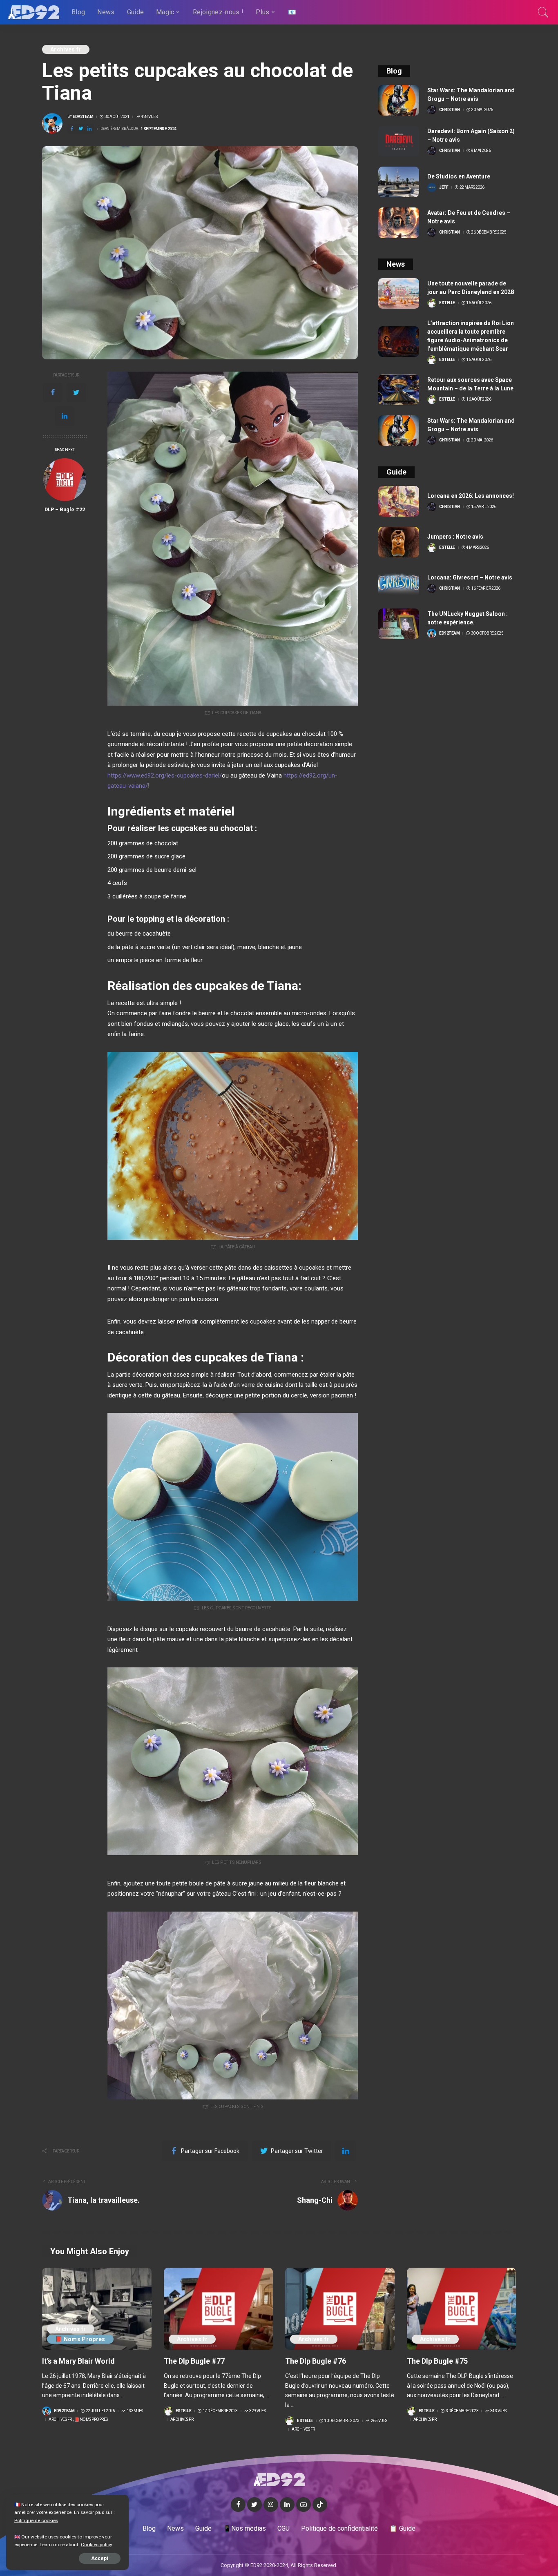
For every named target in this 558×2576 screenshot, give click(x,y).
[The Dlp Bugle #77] (219, 2309)
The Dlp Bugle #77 (194, 2361)
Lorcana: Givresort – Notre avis (470, 577)
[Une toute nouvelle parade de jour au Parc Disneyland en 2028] (399, 293)
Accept (100, 2558)
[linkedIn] (65, 416)
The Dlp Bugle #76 (316, 2361)
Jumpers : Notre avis (455, 537)
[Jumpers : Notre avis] (399, 542)
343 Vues (498, 2411)
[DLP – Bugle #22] (65, 480)
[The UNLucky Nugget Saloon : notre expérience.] (399, 624)
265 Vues (379, 2421)
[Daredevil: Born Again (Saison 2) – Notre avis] (399, 141)
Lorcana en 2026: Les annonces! (471, 496)
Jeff (444, 187)
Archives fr (66, 49)
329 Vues (257, 2411)
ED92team (83, 117)
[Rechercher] (543, 12)
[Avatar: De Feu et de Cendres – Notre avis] (399, 223)
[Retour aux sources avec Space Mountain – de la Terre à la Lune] (399, 390)
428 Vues (149, 117)
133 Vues (135, 2411)
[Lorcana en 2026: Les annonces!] (399, 501)
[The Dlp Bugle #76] (340, 2309)
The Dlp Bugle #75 (437, 2361)
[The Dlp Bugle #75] (462, 2309)
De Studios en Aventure (459, 176)
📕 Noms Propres (80, 2339)
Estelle (447, 303)
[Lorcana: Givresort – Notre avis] (399, 583)
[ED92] (34, 12)
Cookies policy (97, 2545)
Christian (450, 110)
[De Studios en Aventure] (399, 182)
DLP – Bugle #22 (65, 509)
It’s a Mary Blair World (78, 2361)
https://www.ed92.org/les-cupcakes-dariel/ (165, 775)
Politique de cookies (36, 2520)
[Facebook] (53, 392)
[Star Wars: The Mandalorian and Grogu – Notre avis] (399, 100)
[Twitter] (76, 392)
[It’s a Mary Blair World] (97, 2309)
